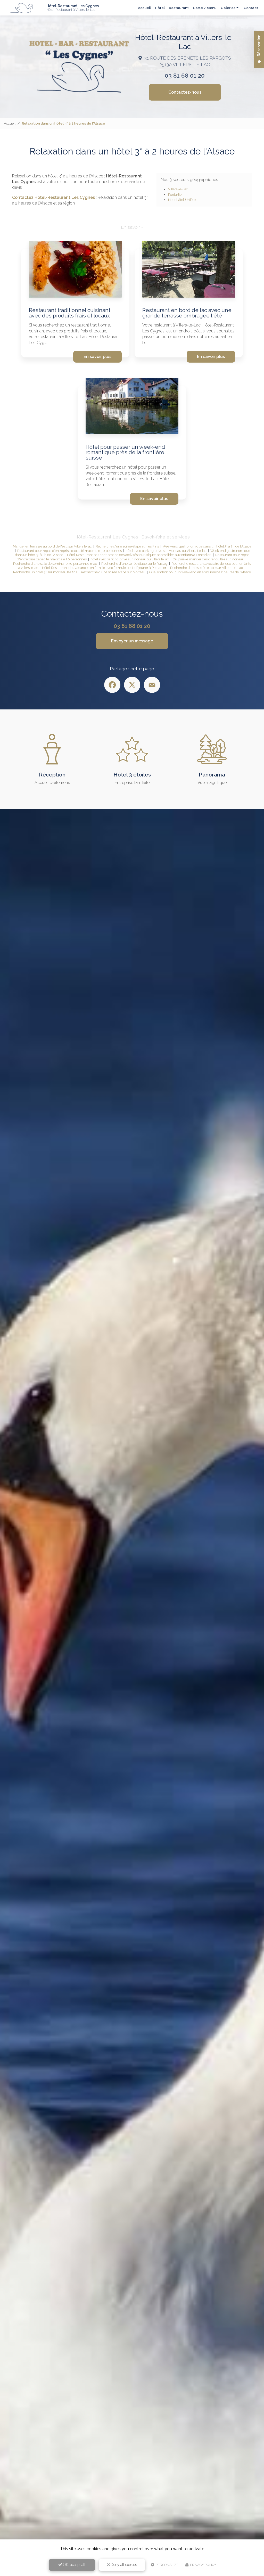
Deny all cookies (123, 2565)
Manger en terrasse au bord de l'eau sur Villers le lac (52, 546)
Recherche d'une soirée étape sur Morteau (113, 572)
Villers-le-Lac (178, 189)
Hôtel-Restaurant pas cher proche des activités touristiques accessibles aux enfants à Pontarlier (139, 555)
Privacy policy (203, 2565)
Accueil (144, 8)
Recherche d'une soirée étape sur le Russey (134, 564)
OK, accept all (74, 2565)
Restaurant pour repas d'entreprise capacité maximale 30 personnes (69, 551)
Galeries (228, 8)
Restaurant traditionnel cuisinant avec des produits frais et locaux (70, 313)
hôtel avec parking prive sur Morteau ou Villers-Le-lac (166, 551)
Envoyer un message (132, 641)
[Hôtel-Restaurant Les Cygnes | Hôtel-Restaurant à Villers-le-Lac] (24, 8)
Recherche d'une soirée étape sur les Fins (127, 546)
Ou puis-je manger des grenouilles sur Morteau (208, 559)
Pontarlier (175, 195)
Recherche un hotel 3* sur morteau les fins (45, 572)
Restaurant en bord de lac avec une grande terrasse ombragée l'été (187, 313)
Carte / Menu (205, 8)
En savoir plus (97, 357)
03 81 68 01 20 (185, 76)
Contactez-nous (185, 92)
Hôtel (160, 8)
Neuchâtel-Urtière (182, 200)
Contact (251, 8)
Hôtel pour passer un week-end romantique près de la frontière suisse (125, 452)
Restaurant (179, 8)
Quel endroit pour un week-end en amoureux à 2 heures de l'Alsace (200, 572)
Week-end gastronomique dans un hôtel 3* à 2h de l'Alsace (207, 546)
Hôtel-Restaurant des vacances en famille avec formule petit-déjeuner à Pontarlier (104, 568)
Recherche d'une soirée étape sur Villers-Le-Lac (207, 568)
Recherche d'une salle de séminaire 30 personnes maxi (55, 564)
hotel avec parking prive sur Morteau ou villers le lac (130, 559)
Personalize (167, 2565)
